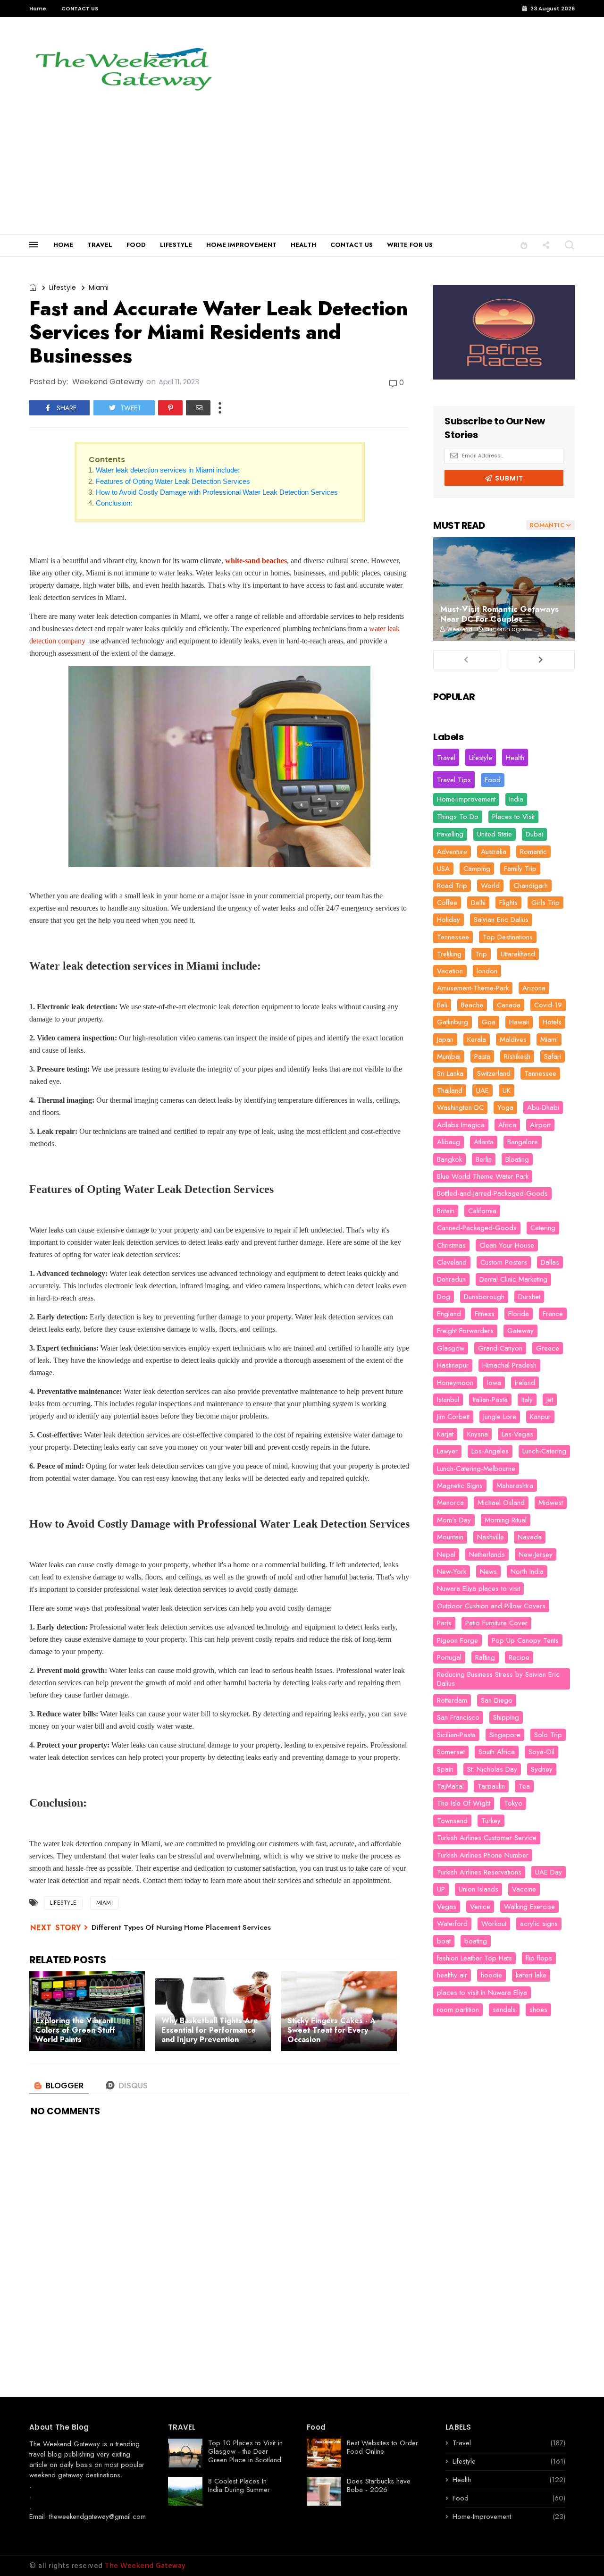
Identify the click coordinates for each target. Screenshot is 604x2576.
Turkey (491, 1821)
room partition (458, 2010)
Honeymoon (455, 1383)
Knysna (478, 1434)
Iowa (494, 1383)
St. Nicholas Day (492, 1769)
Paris (444, 1623)
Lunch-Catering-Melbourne (476, 1469)
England (449, 1314)
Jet (550, 1400)
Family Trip (520, 869)
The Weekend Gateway (65, 2444)
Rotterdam (452, 1700)
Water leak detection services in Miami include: (168, 470)
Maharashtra (515, 1486)
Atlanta (484, 1142)
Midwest (551, 1503)
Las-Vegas (517, 1434)
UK (507, 1090)
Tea (524, 1786)
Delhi (478, 903)
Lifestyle (63, 287)
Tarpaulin (491, 1786)
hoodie (491, 1975)
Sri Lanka (450, 1073)
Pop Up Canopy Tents (525, 1640)
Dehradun (451, 1279)
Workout (494, 1924)
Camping (477, 869)
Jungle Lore (500, 1417)
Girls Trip (545, 903)
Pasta (482, 1056)
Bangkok (449, 1159)
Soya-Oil (541, 1752)
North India (527, 1571)
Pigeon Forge (457, 1640)
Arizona (534, 988)
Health (515, 758)
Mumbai (449, 1056)
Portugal (449, 1657)
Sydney (542, 1769)
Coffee (447, 903)
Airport (540, 1125)
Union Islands (478, 1889)
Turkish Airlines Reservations (479, 1872)
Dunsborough (484, 1297)
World (490, 886)
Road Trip (452, 886)
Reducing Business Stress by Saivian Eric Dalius (498, 1679)
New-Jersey (536, 1554)
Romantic (533, 852)
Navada (530, 1537)
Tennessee (453, 937)
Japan (445, 1039)
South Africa (497, 1752)
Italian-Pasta (490, 1400)
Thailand (450, 1090)
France (553, 1314)
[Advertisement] (302, 163)
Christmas (451, 1245)
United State (495, 834)
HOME (63, 245)
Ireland (525, 1383)
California (482, 1211)
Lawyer (447, 1451)
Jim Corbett (453, 1417)
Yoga (505, 1107)
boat (444, 1941)
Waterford (452, 1924)
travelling (450, 834)
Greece (548, 1348)
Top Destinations (508, 937)
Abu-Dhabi (543, 1107)
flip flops (539, 1958)
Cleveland (452, 1262)
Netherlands (487, 1554)
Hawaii (519, 1022)
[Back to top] (581, 2553)
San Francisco (458, 1717)
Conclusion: (114, 503)
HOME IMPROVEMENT (241, 245)
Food (493, 780)
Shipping (506, 1717)
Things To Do (458, 817)
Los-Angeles (490, 1451)
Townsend (452, 1821)
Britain (446, 1211)
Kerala (477, 1039)
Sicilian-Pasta (456, 1735)
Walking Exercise (529, 1907)
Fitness (485, 1314)
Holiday (449, 920)
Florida (519, 1314)
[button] (524, 245)
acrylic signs (539, 1924)
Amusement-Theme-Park (473, 988)
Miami (99, 287)
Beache (472, 1005)
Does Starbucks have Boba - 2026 (379, 2485)
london (487, 971)
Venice (480, 1907)
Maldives (513, 1039)
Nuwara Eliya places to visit (478, 1588)
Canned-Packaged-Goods (477, 1228)
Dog (444, 1297)
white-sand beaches (256, 561)
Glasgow (451, 1348)
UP (441, 1889)
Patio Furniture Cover (496, 1623)
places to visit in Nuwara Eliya (482, 1993)
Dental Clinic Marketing (513, 1279)
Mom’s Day (454, 1520)
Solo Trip (548, 1735)
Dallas (550, 1262)
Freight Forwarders (465, 1331)
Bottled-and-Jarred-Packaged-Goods (492, 1193)
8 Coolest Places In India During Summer (239, 2485)
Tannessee (540, 1073)
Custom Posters (504, 1262)
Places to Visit (513, 817)
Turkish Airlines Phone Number (483, 1855)
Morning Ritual (506, 1520)
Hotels (552, 1022)
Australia (494, 852)
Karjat (445, 1434)
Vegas (447, 1907)
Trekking (449, 954)
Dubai (534, 834)
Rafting (485, 1657)
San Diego (497, 1700)
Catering (543, 1228)
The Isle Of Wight (464, 1803)
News (488, 1571)
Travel (446, 758)
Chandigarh (531, 886)
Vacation (450, 971)
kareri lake (531, 1975)
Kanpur (540, 1417)
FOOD (136, 245)
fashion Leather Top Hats (474, 1958)
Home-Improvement (466, 799)
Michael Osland (501, 1503)
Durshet (529, 1297)
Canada (509, 1005)
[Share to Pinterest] (170, 408)
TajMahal (450, 1786)
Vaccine (524, 1889)
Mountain (450, 1537)
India (516, 799)
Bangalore (523, 1142)
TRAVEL (100, 245)
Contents (107, 460)
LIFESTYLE (176, 245)
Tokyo (513, 1803)
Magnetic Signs (460, 1486)
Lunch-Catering (544, 1451)
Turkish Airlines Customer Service (487, 1838)
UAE (482, 1090)
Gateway (520, 1331)
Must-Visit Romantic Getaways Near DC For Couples (499, 614)
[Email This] (198, 408)
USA (443, 869)
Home (38, 8)
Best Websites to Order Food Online (382, 2447)
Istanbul (448, 1400)
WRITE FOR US (410, 245)
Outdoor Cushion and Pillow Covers (491, 1606)
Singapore (505, 1735)
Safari (553, 1056)
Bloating (517, 1159)
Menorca (450, 1503)
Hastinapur (453, 1365)
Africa (507, 1125)
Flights (508, 903)
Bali (442, 1005)
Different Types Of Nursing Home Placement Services (181, 1927)
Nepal (446, 1554)
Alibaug (449, 1142)
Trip (481, 954)
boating (476, 1941)
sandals (504, 2010)
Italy (527, 1400)
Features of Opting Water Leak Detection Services (173, 481)
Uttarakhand (518, 954)
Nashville (491, 1537)
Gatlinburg (453, 1022)
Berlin (484, 1159)
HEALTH (303, 245)
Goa (489, 1022)
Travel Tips (454, 780)
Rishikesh (517, 1056)
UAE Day (549, 1872)
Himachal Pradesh (509, 1365)
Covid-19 (548, 1005)
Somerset (451, 1752)
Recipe (519, 1657)
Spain (445, 1769)
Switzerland (494, 1073)
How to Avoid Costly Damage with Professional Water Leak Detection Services (217, 492)
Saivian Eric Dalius (501, 920)
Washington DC (460, 1107)
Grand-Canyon (500, 1348)
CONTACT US (80, 8)
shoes (538, 2010)
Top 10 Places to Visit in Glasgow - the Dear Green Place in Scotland (245, 2451)
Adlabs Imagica (461, 1125)
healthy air (452, 1975)
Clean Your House (507, 1245)
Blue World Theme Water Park (483, 1176)
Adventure (452, 852)
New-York (452, 1571)
